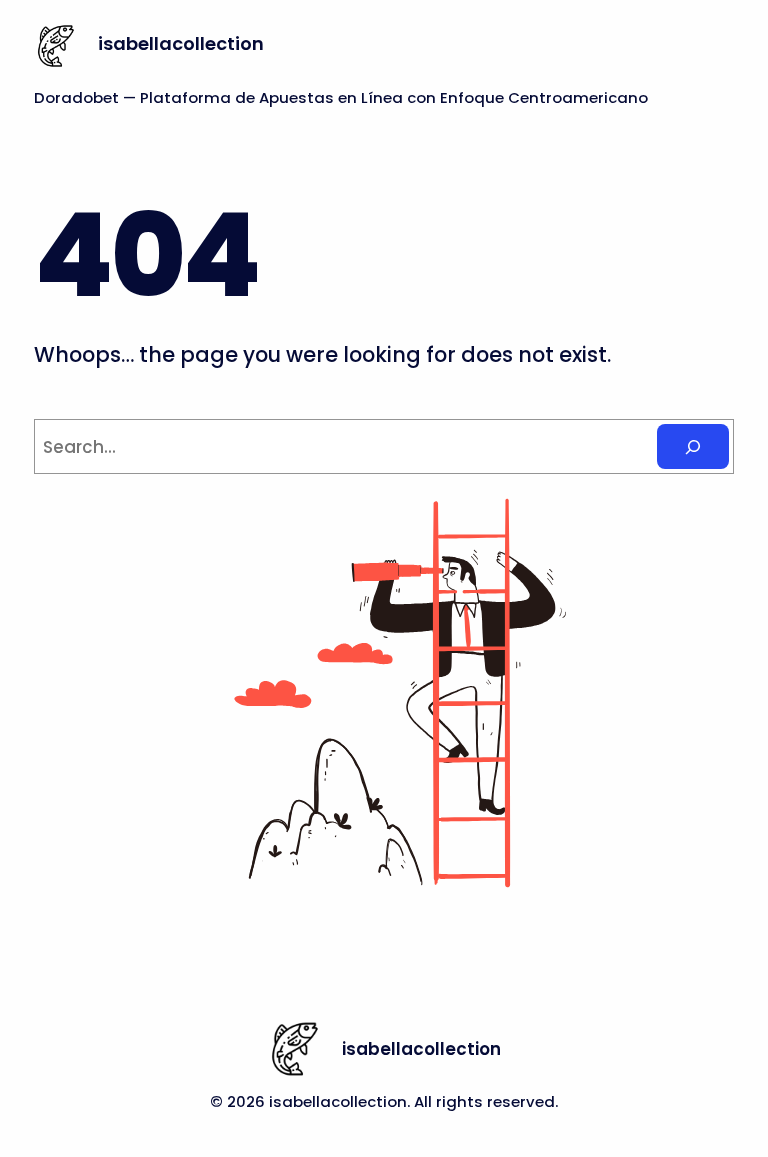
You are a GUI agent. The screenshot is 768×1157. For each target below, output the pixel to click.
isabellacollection (181, 43)
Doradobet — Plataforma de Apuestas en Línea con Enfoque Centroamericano (341, 97)
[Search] (693, 446)
